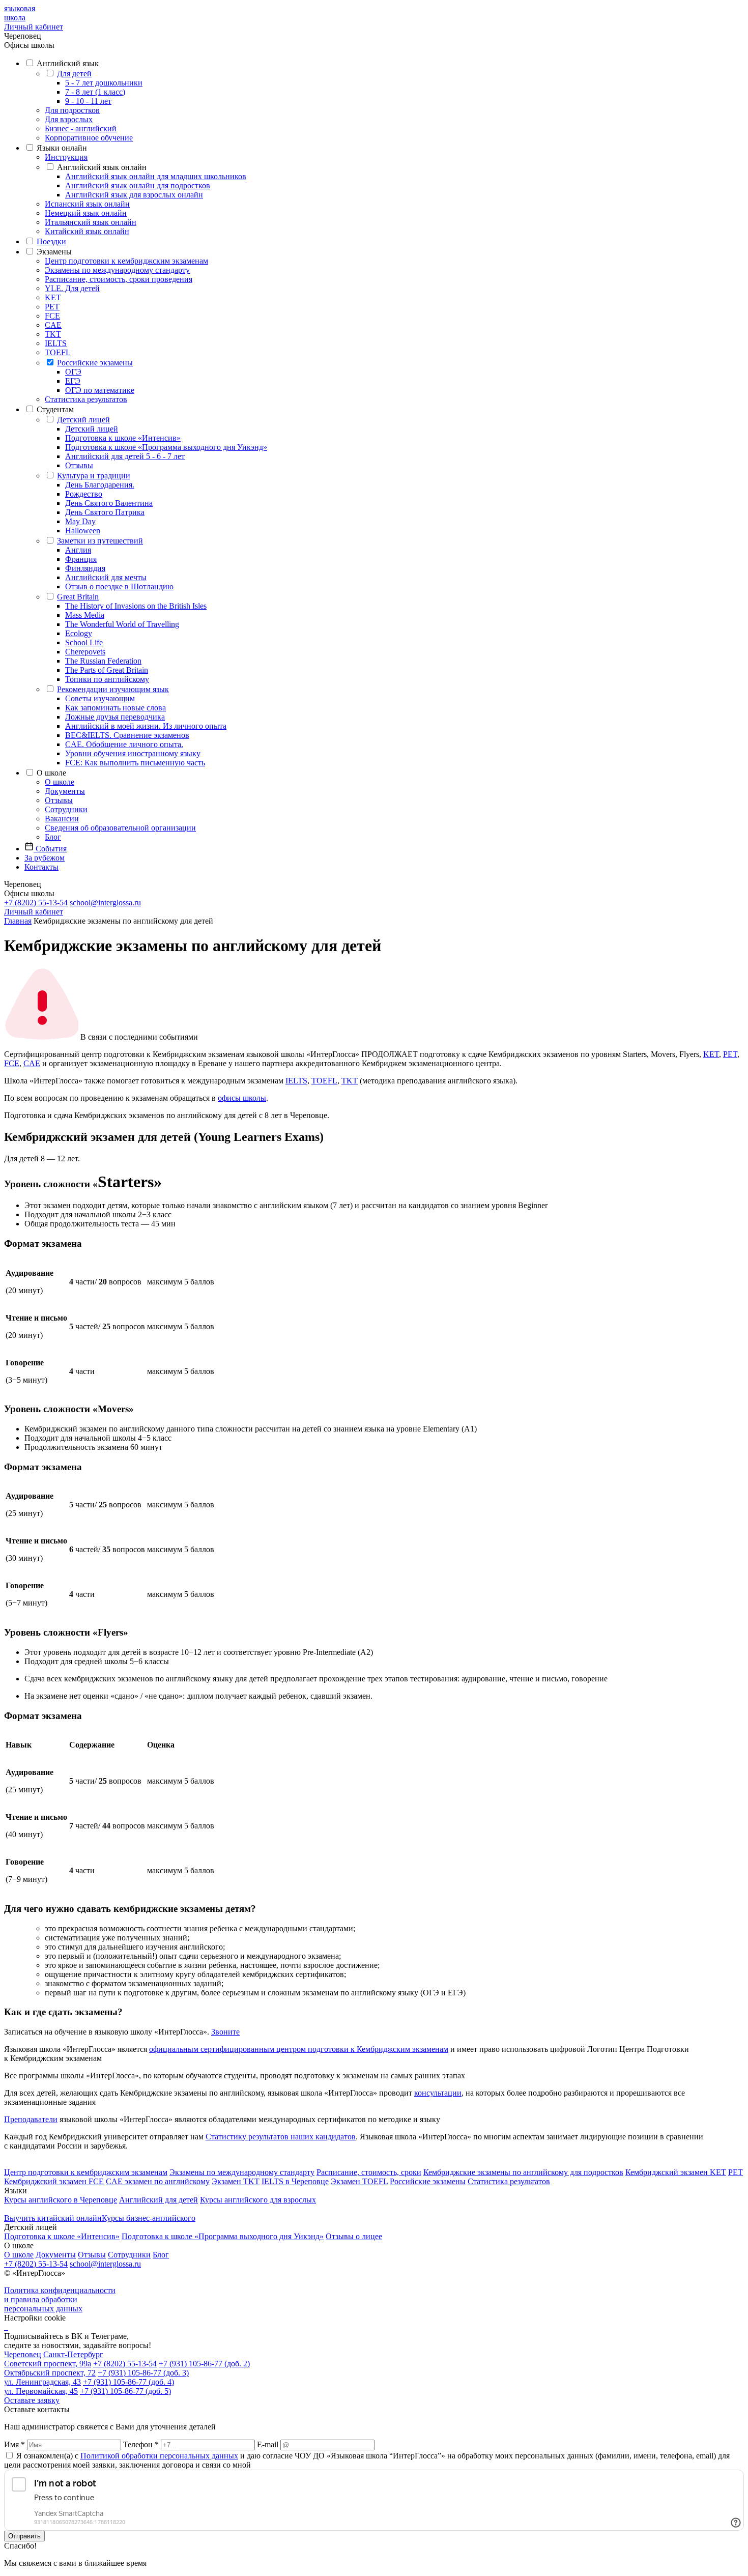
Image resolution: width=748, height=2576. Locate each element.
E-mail (268, 2444)
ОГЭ (73, 372)
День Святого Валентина (109, 503)
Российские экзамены (95, 363)
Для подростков (72, 110)
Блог (53, 837)
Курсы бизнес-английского (149, 2218)
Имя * (15, 2444)
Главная (18, 921)
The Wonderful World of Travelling (122, 624)
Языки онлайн (62, 148)
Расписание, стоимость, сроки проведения (119, 279)
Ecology (79, 633)
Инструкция (66, 157)
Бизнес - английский (81, 128)
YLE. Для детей (72, 288)
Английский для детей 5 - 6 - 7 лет (125, 456)
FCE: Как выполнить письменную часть (135, 763)
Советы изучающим (100, 698)
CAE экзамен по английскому (158, 2181)
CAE (53, 325)
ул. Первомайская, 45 (41, 2391)
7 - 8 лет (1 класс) (95, 92)
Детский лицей (83, 420)
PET (52, 307)
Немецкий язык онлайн (86, 213)
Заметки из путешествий (100, 541)
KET (53, 297)
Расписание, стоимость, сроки (369, 2172)
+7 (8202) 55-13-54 (36, 903)
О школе (51, 773)
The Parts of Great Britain (107, 670)
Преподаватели (31, 2119)
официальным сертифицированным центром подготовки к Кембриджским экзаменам (299, 2049)
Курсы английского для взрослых (258, 2200)
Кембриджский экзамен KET (676, 2172)
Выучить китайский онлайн (53, 2218)
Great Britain (78, 597)
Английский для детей (159, 2200)
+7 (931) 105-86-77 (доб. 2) (204, 2364)
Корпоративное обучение (89, 138)
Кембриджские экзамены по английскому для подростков (523, 2172)
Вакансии (62, 819)
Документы (65, 791)
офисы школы (242, 1098)
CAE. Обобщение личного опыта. (124, 744)
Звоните (225, 2032)
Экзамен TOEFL (359, 2181)
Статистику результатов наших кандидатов (281, 2137)
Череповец (23, 2354)
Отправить (24, 2536)
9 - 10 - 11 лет (88, 101)
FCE (52, 316)
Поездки (51, 241)
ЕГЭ (73, 381)
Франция (81, 559)
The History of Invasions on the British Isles (136, 606)
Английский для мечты (106, 577)
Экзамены (54, 252)
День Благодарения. (100, 485)
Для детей (74, 74)
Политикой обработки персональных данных (159, 2456)
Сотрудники (66, 809)
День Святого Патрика (105, 512)
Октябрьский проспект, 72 (50, 2373)
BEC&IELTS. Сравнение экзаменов (127, 735)
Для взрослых (69, 119)
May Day (80, 521)
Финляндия (85, 568)
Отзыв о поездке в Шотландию (119, 586)
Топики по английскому (107, 679)
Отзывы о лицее (354, 2236)
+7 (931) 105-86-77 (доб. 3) (143, 2373)
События (50, 849)
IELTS (56, 343)
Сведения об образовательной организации (120, 828)
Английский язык (68, 63)
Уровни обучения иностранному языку (133, 753)
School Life (84, 642)
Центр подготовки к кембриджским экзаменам (126, 261)
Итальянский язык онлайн (91, 222)
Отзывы (79, 465)
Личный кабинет (34, 27)
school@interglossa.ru (105, 903)
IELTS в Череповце (295, 2181)
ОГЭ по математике (100, 390)
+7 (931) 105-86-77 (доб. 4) (128, 2382)
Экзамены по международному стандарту (117, 270)
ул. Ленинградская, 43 (42, 2382)
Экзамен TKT (236, 2181)
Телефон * (141, 2444)
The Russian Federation (103, 661)
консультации (438, 2093)
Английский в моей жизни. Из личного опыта (146, 726)
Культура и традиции (94, 476)
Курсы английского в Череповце (61, 2200)
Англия (78, 550)
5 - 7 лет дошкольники (104, 83)
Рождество (84, 494)
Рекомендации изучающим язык (113, 689)
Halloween (83, 531)
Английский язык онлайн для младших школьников (156, 176)
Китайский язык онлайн (87, 231)
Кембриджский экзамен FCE (54, 2181)
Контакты (41, 867)
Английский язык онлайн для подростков (138, 185)
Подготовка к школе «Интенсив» (123, 438)
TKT (53, 334)
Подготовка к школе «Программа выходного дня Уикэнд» (166, 447)
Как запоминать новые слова (116, 708)
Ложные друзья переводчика (115, 717)
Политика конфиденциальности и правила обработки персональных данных (60, 2299)
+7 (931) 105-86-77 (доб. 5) (125, 2391)
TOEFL (58, 352)
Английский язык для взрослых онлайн (134, 195)
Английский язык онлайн (102, 167)
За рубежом (45, 858)
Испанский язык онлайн (87, 204)
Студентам (55, 409)
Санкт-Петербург (73, 2354)
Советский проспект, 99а (48, 2364)
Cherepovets (85, 652)
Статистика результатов (86, 399)
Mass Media (85, 615)
